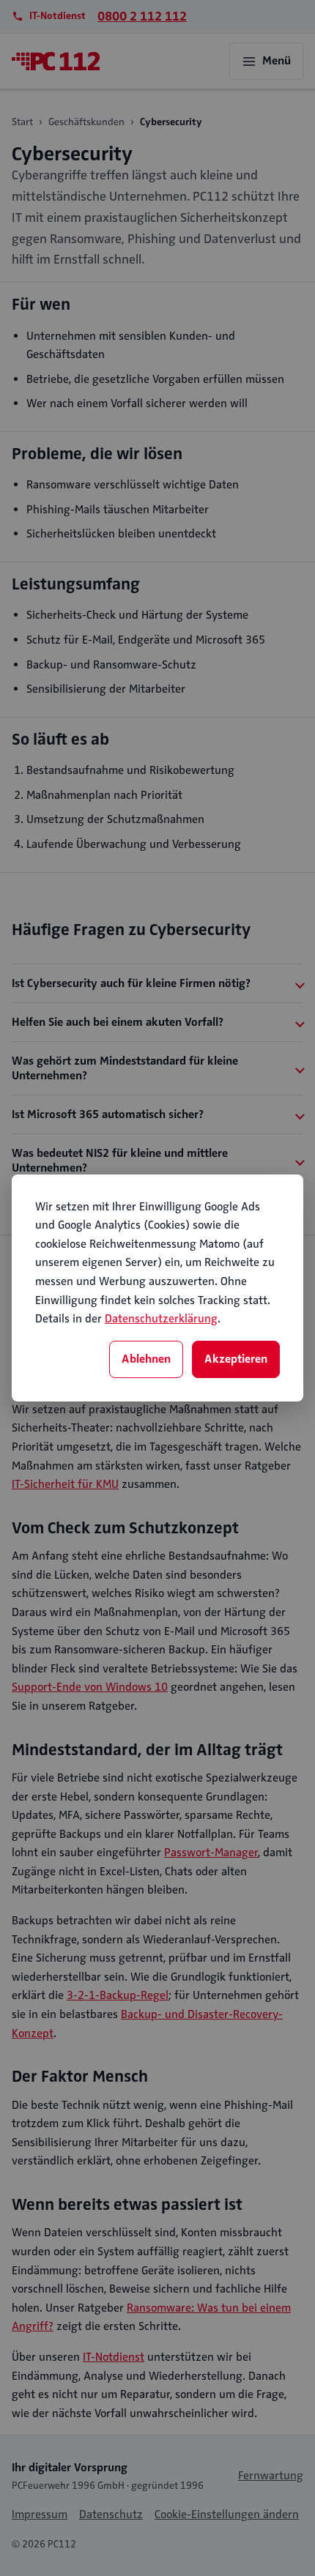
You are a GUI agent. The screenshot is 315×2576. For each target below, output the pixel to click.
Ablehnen (146, 1359)
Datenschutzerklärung (161, 1319)
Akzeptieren (236, 1359)
